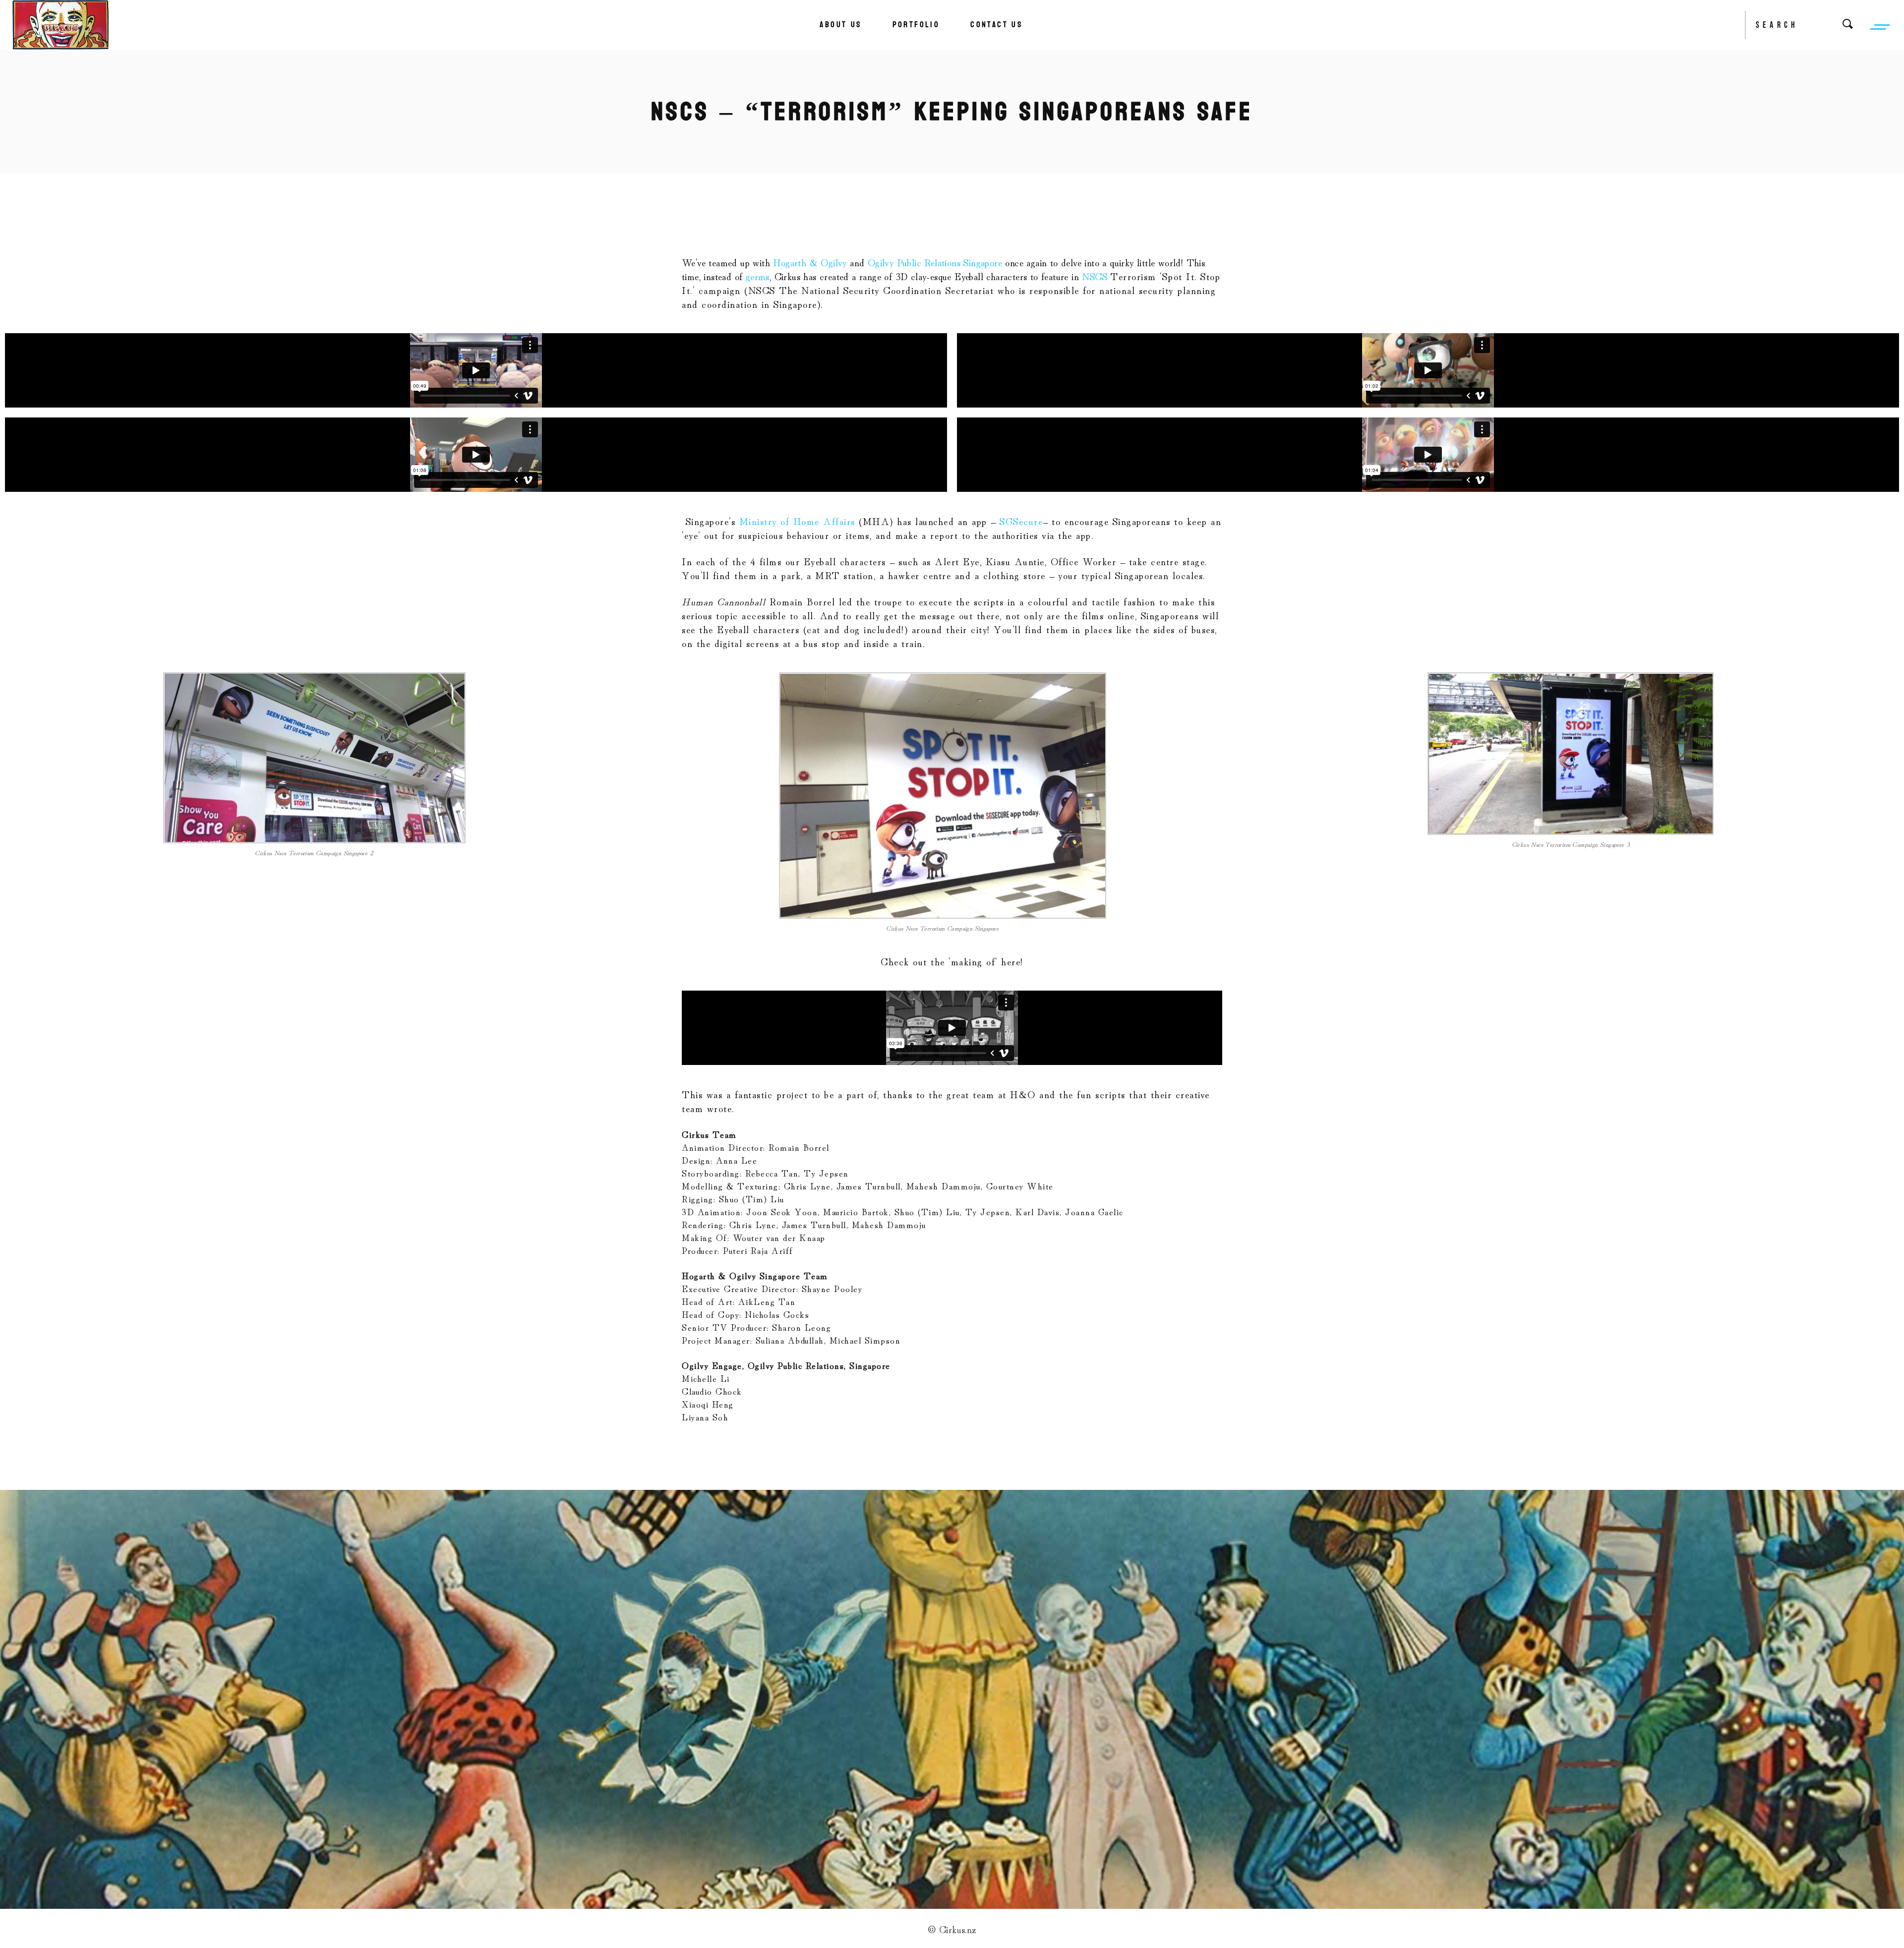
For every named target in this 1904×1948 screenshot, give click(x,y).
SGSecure (1021, 521)
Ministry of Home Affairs (797, 521)
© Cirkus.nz (952, 1929)
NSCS (1096, 276)
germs (758, 276)
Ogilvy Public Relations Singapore (935, 262)
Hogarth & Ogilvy (810, 262)
